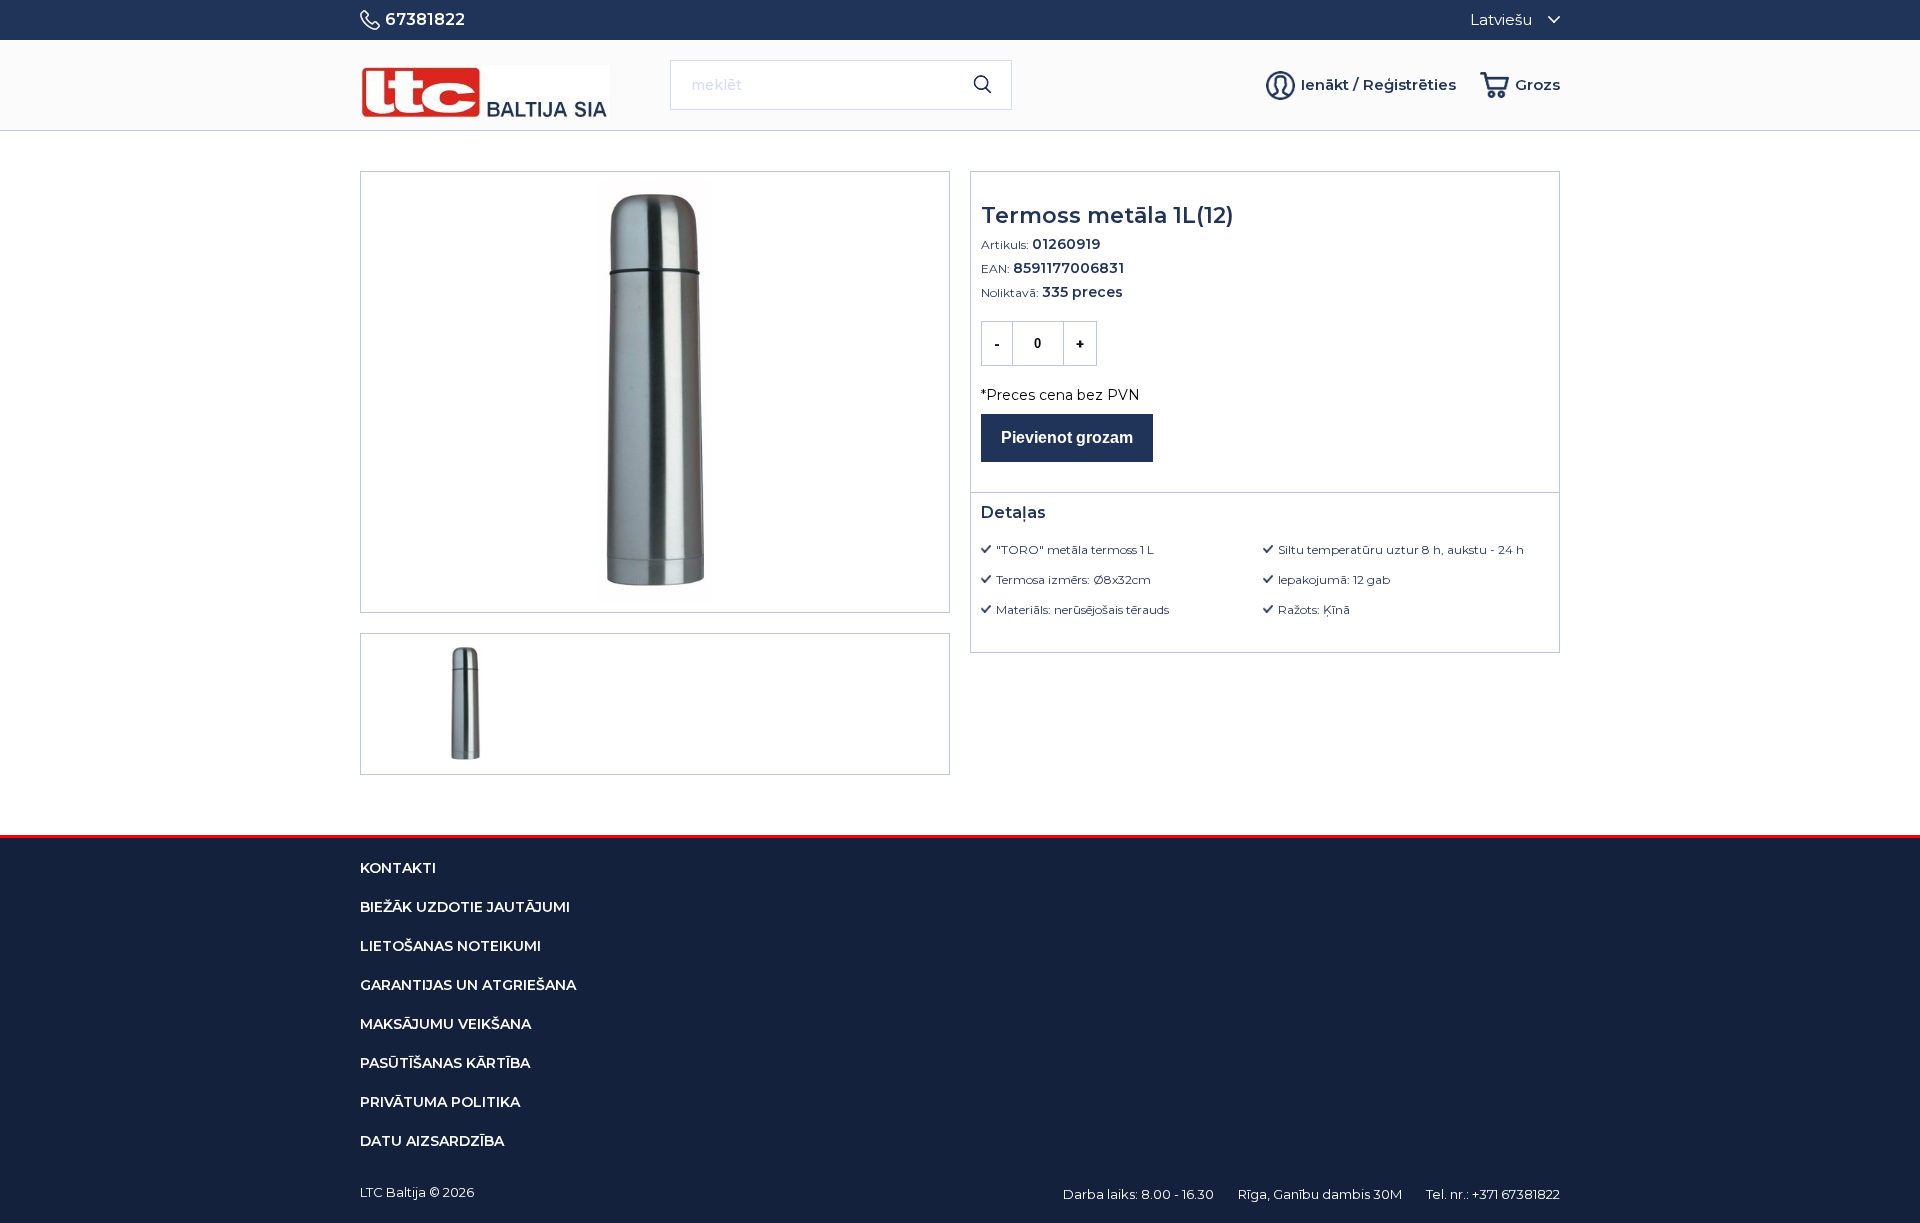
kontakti (398, 868)
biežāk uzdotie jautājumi (465, 907)
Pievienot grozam (1067, 437)
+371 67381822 (1516, 1194)
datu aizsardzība (432, 1141)
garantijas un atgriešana (468, 985)
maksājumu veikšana (445, 1024)
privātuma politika (440, 1102)
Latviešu (1501, 19)
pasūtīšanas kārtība (445, 1063)
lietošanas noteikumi (450, 946)
